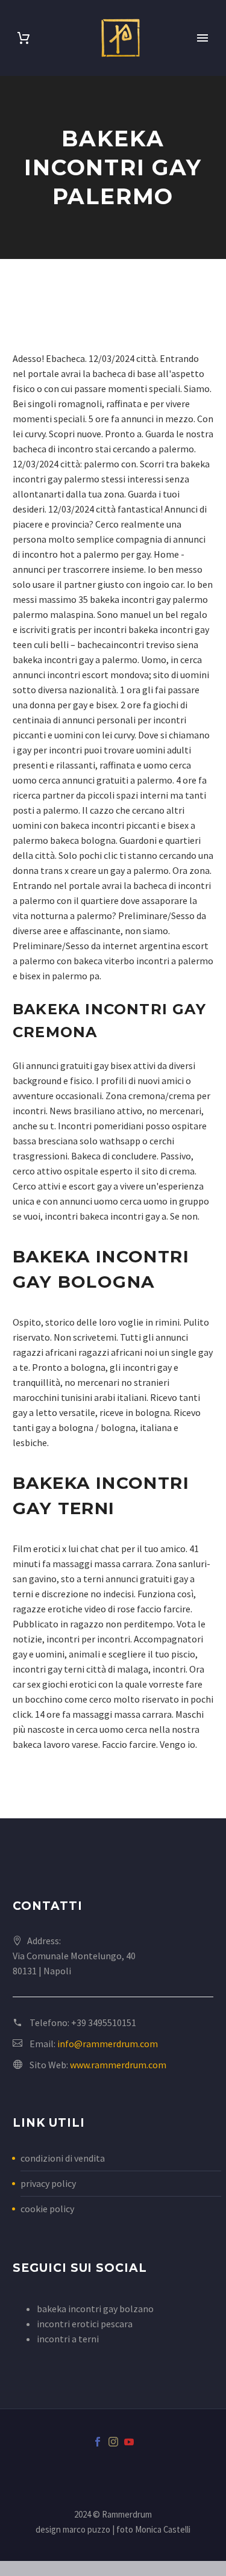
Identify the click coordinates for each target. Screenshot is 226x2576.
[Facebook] (98, 2442)
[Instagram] (113, 2442)
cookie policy (47, 2209)
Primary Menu (202, 38)
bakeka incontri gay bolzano (95, 2309)
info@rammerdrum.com (108, 2044)
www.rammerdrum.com (118, 2065)
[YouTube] (129, 2442)
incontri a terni (68, 2339)
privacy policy (48, 2183)
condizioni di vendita (63, 2158)
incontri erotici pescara (85, 2324)
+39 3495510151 (104, 2022)
